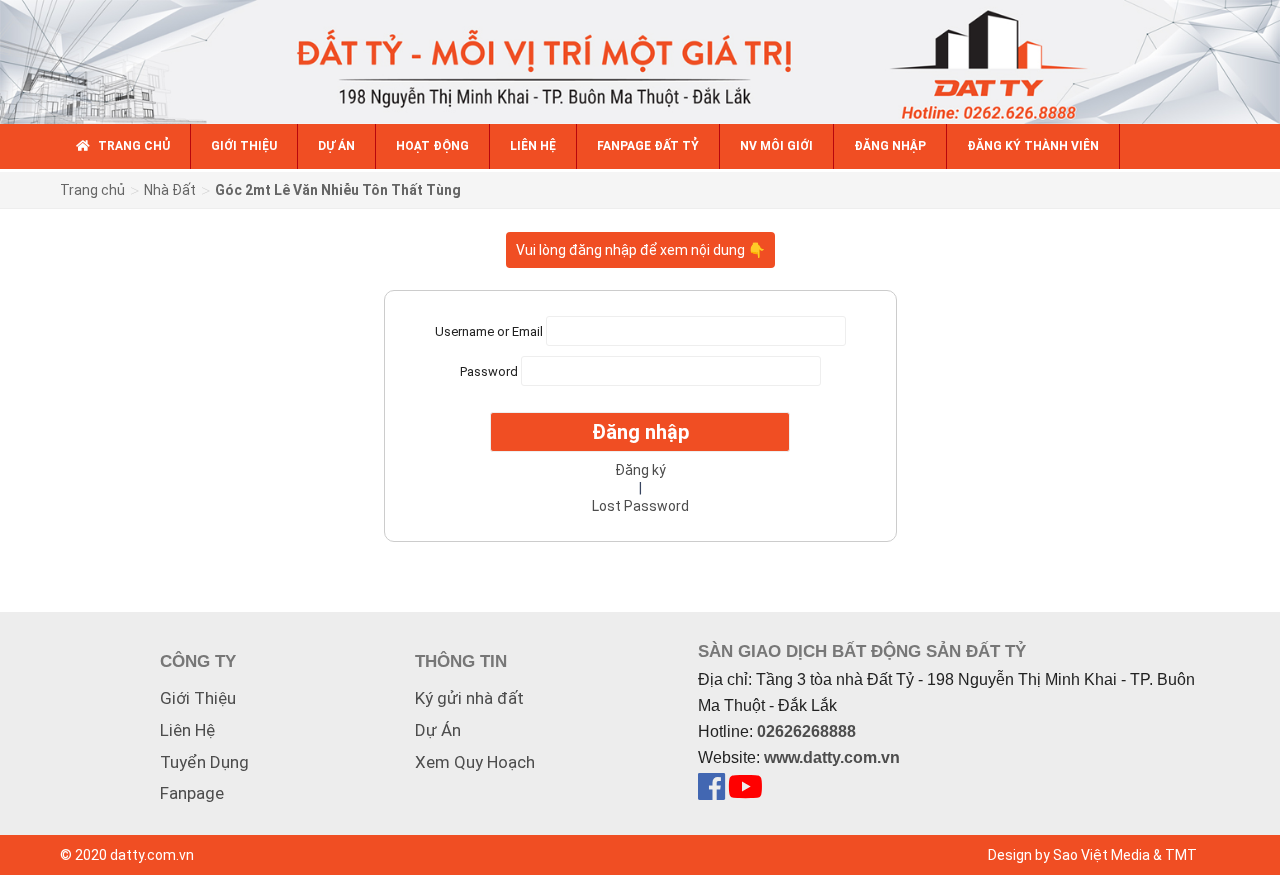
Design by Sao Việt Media (1069, 855)
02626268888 (806, 731)
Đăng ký (640, 470)
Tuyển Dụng (204, 762)
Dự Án (438, 730)
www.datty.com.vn (832, 757)
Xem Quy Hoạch (475, 762)
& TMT (1175, 855)
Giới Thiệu (198, 698)
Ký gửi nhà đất (469, 698)
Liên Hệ (187, 730)
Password (489, 371)
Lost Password (640, 506)
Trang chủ (92, 190)
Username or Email (489, 331)
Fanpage (192, 793)
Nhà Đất (170, 190)
